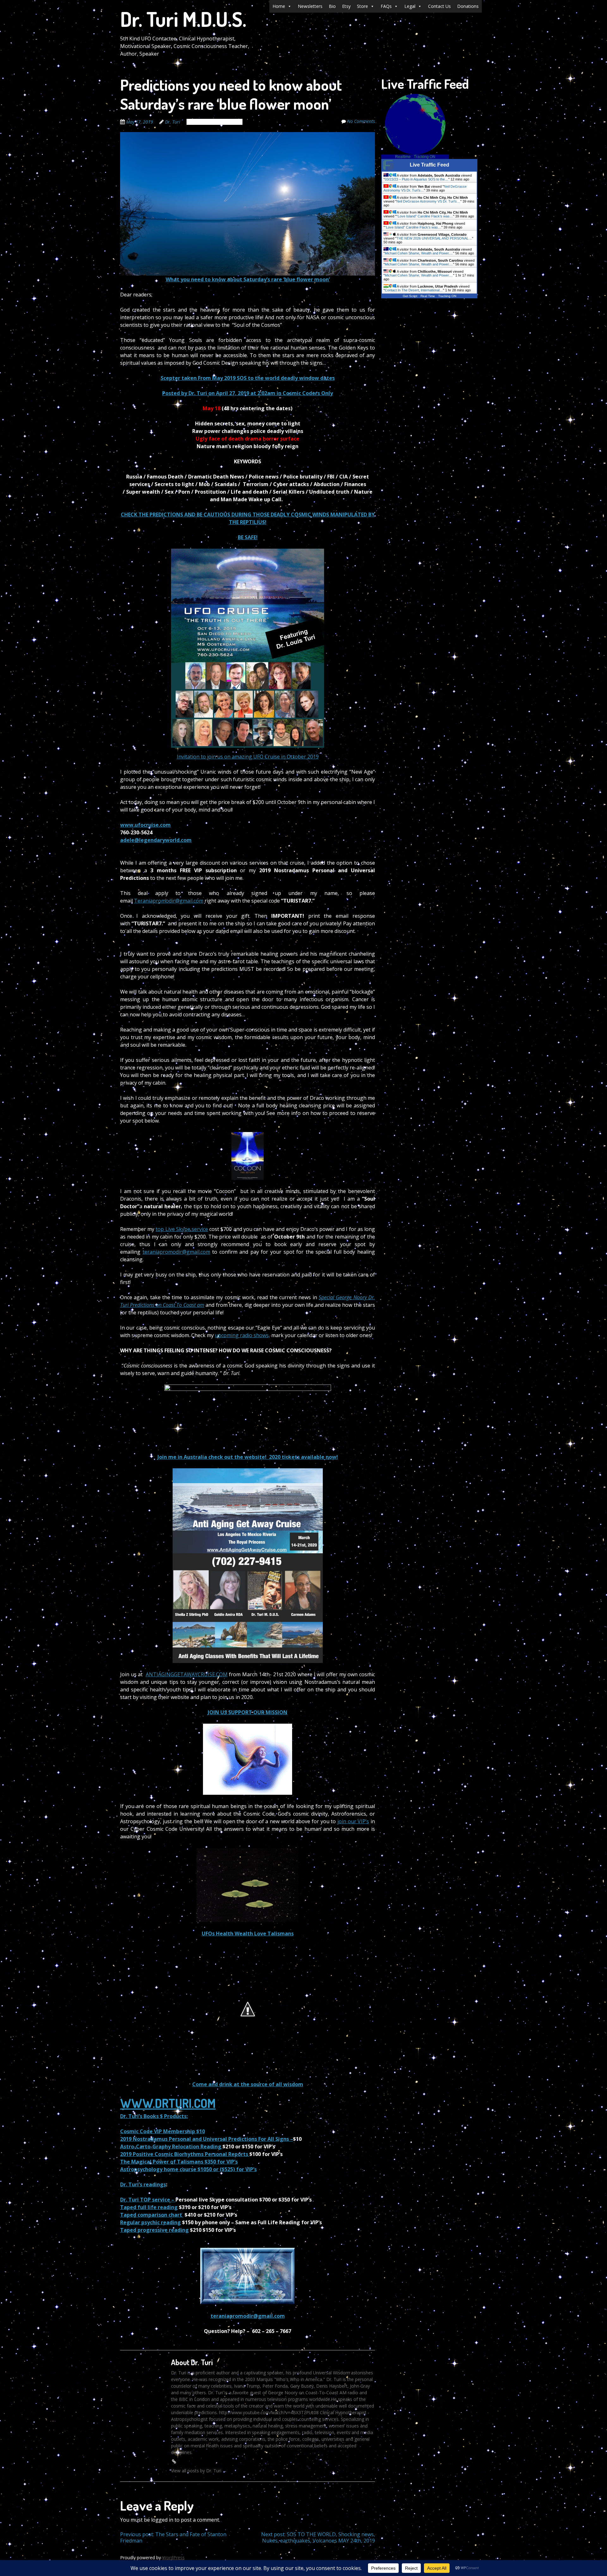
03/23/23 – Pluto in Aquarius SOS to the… (417, 179)
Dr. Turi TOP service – (148, 2200)
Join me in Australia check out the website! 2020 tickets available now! (248, 1457)
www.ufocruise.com (145, 825)
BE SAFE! (248, 537)
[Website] (174, 2461)
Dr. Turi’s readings (143, 2184)
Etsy (346, 6)
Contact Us (439, 6)
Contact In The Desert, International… (414, 290)
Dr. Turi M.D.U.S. (183, 19)
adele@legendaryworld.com (156, 840)
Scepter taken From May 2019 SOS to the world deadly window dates (248, 378)
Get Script (410, 296)
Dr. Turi (173, 122)
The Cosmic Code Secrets (215, 122)
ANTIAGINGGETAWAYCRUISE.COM (187, 1674)
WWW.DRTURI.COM (168, 2103)
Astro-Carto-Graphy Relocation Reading (171, 2147)
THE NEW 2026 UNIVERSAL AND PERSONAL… (434, 238)
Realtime (403, 157)
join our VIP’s (353, 1821)
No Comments (361, 121)
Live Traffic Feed (429, 165)
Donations (468, 6)
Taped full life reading (149, 2207)
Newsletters (310, 6)
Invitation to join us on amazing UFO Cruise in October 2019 (248, 757)
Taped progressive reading (154, 2230)
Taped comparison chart (152, 2215)
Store (362, 6)
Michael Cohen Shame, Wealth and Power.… (419, 253)
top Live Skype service (182, 1229)
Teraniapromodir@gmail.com (169, 901)
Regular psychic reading (150, 2222)
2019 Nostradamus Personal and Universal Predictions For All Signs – (207, 2139)
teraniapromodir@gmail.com (176, 1252)
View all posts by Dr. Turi (199, 2471)
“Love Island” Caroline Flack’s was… (425, 216)
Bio (332, 6)
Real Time (428, 296)
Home (279, 6)
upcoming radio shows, (242, 1335)
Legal (410, 6)
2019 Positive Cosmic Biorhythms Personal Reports (185, 2154)
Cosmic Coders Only (308, 393)
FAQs (386, 6)
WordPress (173, 2558)
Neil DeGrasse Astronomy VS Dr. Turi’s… (428, 201)
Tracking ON (425, 157)
